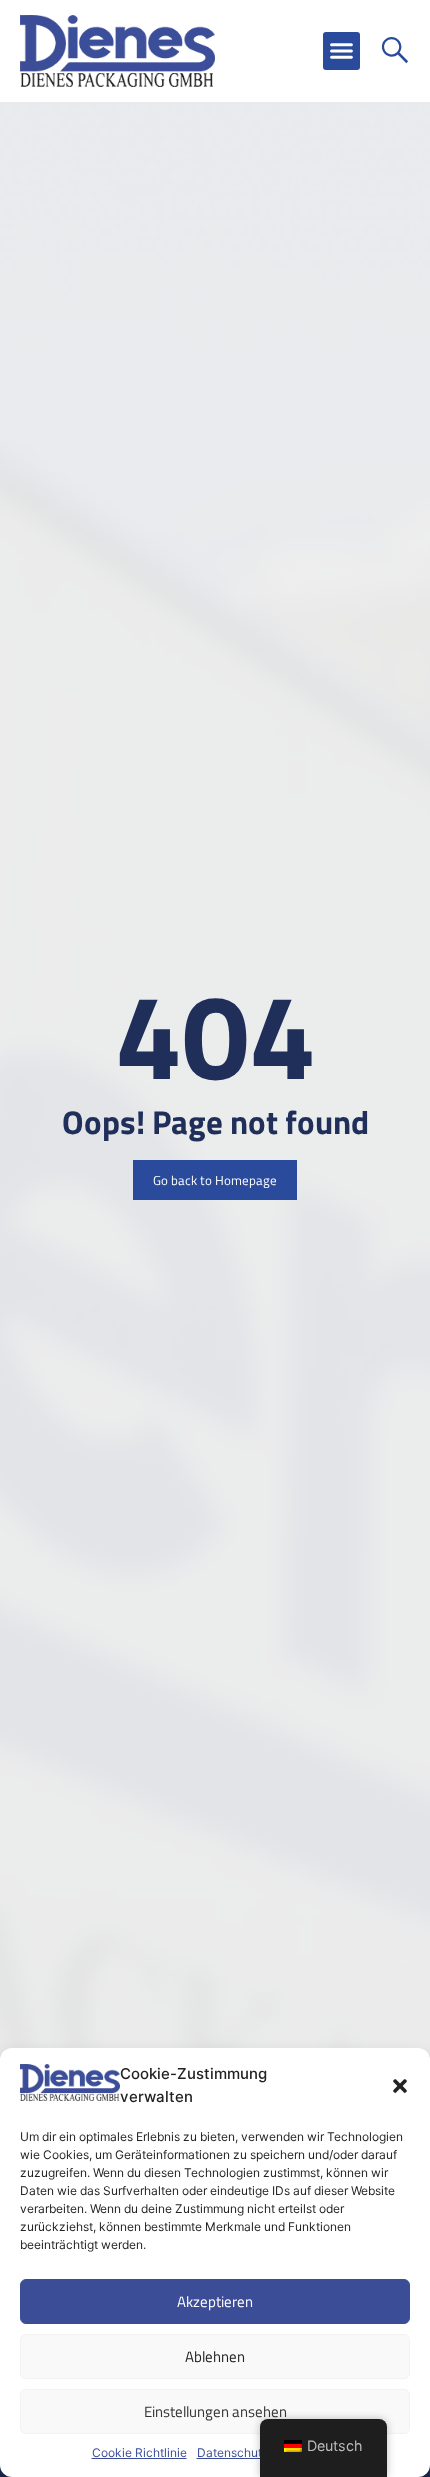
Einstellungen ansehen (215, 2411)
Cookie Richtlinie (139, 2452)
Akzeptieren (215, 2301)
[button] (400, 2086)
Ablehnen (215, 2356)
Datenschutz (233, 2452)
